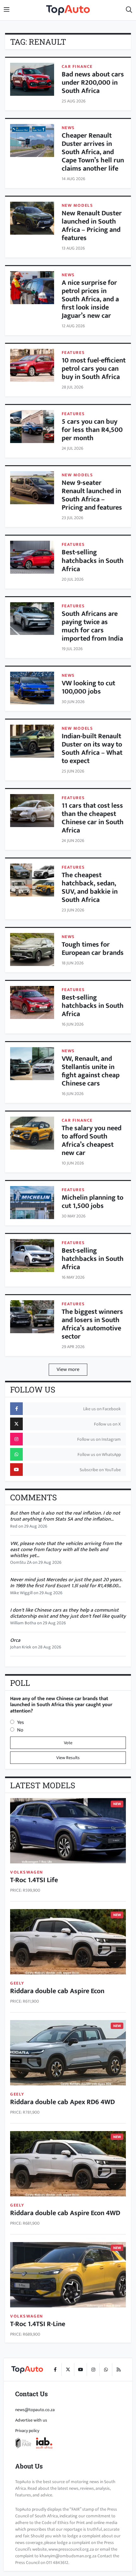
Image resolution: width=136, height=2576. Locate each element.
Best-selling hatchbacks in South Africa (93, 561)
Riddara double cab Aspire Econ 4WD (65, 2213)
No (20, 1730)
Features (73, 352)
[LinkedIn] (118, 2370)
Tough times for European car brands (93, 949)
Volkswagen (27, 1872)
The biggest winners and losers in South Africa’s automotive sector (92, 1324)
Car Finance (77, 66)
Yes (21, 1722)
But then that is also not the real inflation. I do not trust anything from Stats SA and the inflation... (65, 1516)
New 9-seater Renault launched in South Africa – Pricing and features (92, 495)
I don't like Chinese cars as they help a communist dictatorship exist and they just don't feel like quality (68, 1613)
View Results (68, 1758)
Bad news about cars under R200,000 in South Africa (93, 83)
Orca (15, 1640)
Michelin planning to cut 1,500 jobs (93, 1202)
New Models (77, 205)
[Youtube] (80, 2370)
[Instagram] (93, 2370)
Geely (17, 1983)
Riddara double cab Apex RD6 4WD (62, 2102)
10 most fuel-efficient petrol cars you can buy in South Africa (94, 369)
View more (68, 1370)
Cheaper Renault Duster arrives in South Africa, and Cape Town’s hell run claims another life (93, 152)
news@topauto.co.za (35, 2410)
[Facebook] (55, 2370)
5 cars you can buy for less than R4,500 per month (92, 430)
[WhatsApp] (106, 2370)
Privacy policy (27, 2431)
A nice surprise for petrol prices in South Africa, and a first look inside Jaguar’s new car (90, 299)
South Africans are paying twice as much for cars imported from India (92, 626)
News (68, 128)
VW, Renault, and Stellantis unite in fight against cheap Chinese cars (91, 1071)
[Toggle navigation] (7, 10)
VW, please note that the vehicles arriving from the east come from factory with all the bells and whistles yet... (66, 1550)
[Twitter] (68, 2370)
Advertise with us (31, 2420)
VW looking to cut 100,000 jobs (88, 687)
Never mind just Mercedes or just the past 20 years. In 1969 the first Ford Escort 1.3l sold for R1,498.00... (66, 1583)
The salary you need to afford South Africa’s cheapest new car (92, 1141)
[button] (129, 10)
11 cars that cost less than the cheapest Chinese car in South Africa (93, 818)
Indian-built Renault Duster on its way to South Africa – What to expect (92, 749)
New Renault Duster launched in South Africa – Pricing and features (92, 226)
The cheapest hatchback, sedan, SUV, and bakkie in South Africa (90, 887)
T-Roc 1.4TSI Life (34, 1880)
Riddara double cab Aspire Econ (57, 1991)
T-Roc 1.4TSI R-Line (38, 2324)
